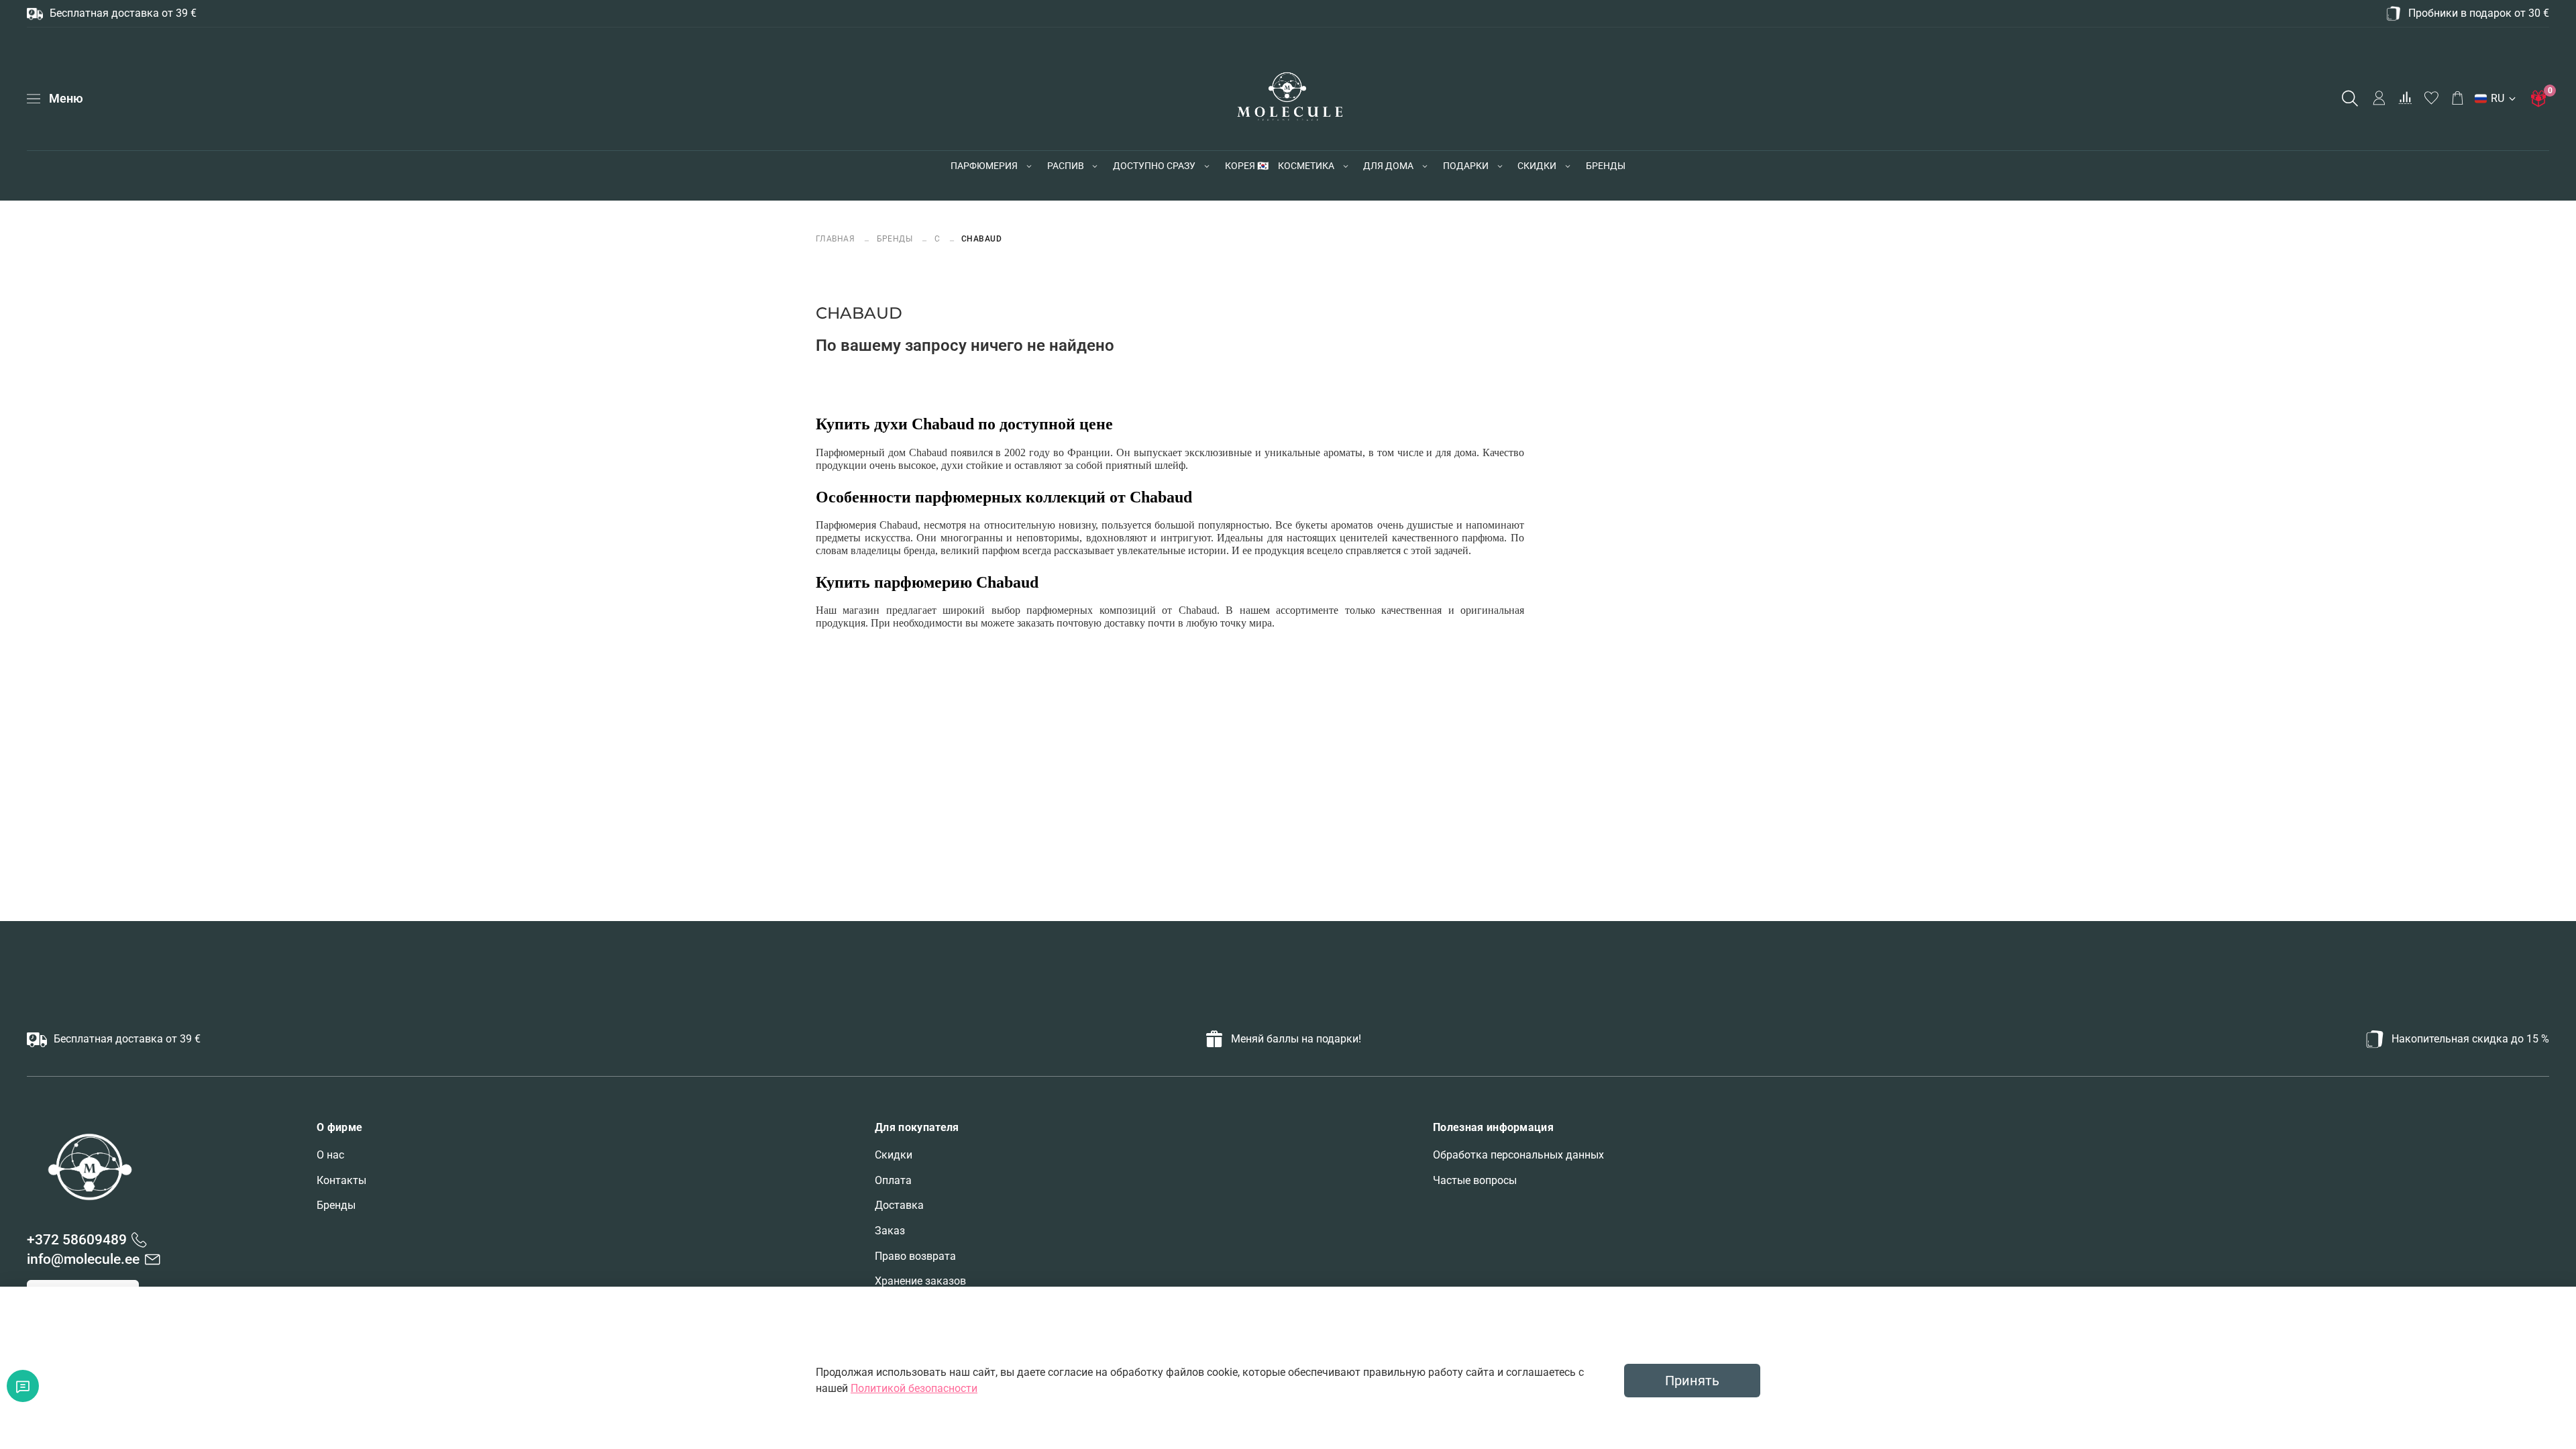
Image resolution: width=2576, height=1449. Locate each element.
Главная (837, 238)
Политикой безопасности (914, 1388)
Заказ (890, 1231)
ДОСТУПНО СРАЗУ (1154, 166)
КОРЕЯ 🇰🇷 (1247, 166)
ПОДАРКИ (1466, 166)
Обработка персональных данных (1518, 1155)
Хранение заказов (920, 1281)
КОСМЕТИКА (1306, 166)
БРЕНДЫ (1606, 166)
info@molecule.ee (83, 1259)
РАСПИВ (1066, 166)
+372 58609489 (77, 1240)
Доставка (899, 1205)
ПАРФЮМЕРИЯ (984, 166)
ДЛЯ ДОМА (1388, 166)
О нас (330, 1155)
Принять (1692, 1381)
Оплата (893, 1180)
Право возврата (915, 1256)
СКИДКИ (1537, 166)
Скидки (894, 1155)
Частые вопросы (1475, 1180)
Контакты (341, 1180)
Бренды (336, 1205)
